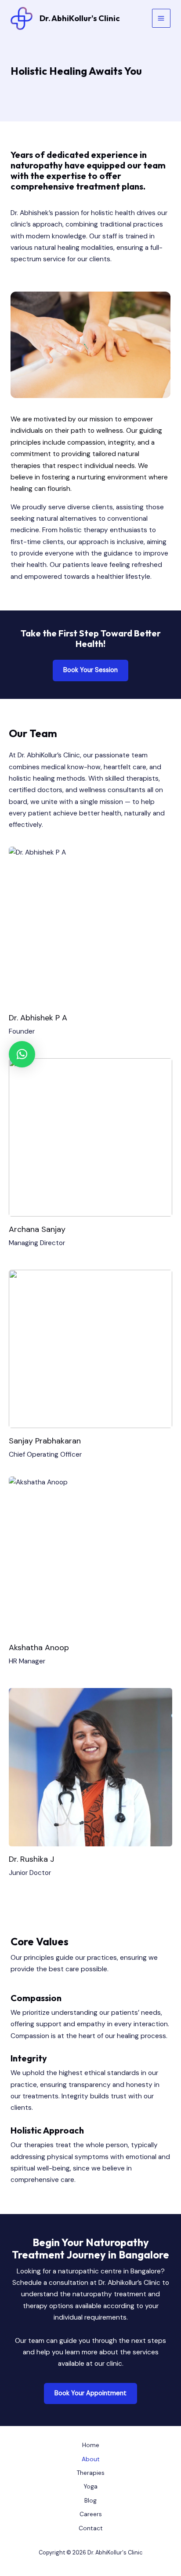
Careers (91, 2514)
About (91, 2459)
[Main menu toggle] (161, 18)
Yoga (90, 2486)
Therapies (91, 2473)
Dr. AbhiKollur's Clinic (80, 18)
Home (91, 2445)
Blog (90, 2500)
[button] (90, 670)
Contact (91, 2528)
